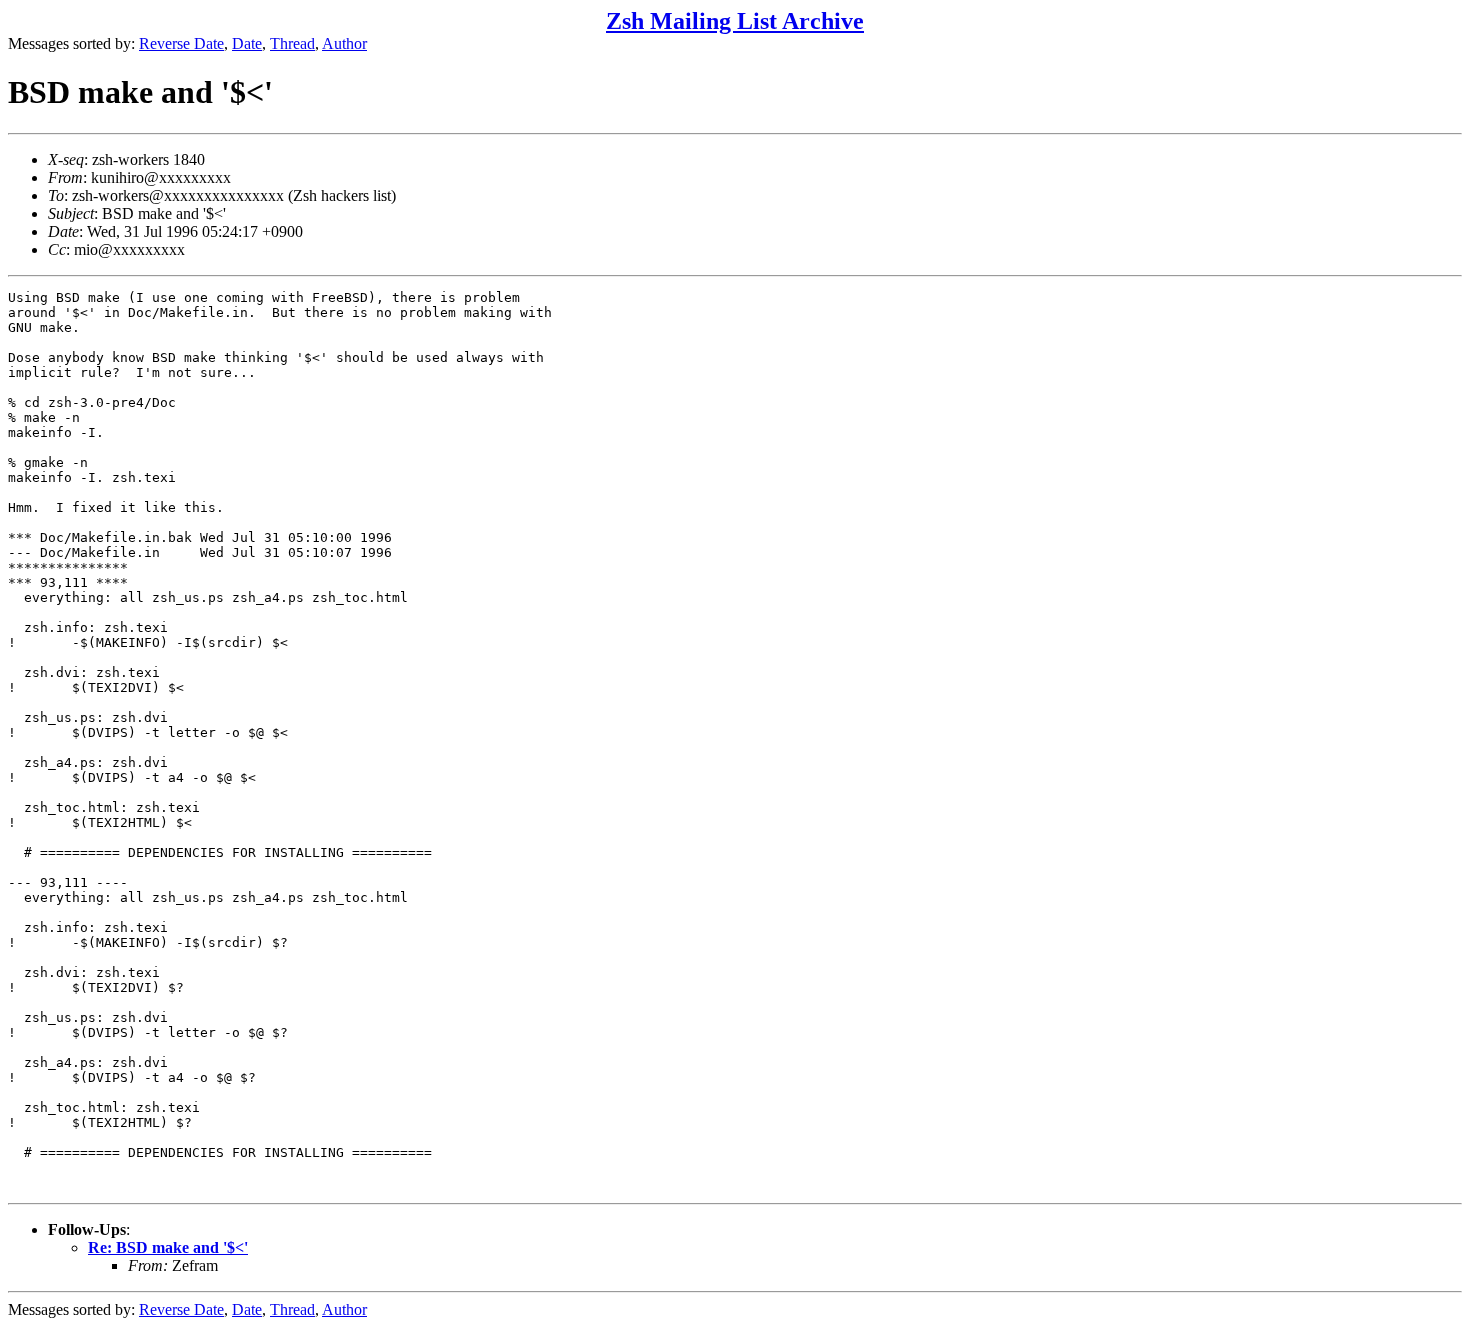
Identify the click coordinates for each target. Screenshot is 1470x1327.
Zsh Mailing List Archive (735, 21)
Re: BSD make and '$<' (168, 1247)
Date (247, 43)
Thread (292, 43)
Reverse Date (181, 43)
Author (344, 43)
